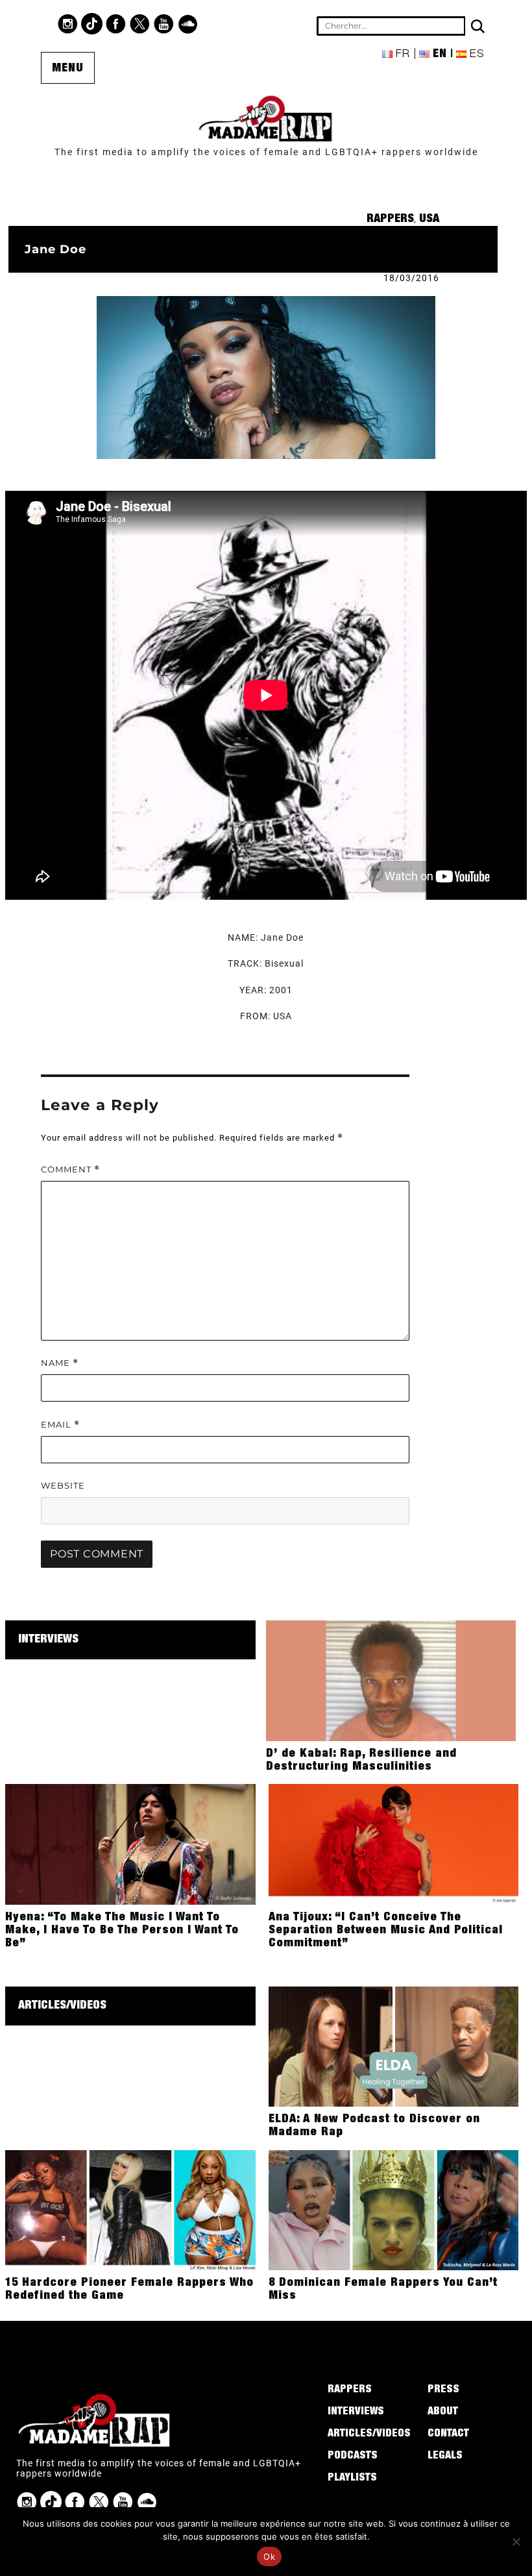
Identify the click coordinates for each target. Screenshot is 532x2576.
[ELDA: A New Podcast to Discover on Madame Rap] (393, 2046)
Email (60, 1425)
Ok (269, 2557)
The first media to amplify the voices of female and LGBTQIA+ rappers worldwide (266, 152)
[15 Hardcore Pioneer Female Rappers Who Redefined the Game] (130, 2209)
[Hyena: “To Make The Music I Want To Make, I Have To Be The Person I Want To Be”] (130, 1844)
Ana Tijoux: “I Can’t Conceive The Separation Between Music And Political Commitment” (386, 1931)
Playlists (352, 2479)
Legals (445, 2457)
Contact (448, 2434)
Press (443, 2390)
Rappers (390, 219)
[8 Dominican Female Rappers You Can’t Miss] (393, 2209)
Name (60, 1363)
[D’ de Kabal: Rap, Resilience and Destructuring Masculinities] (391, 1680)
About (443, 2412)
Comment (70, 1170)
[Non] (516, 2542)
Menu (68, 69)
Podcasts (353, 2457)
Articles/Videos (62, 2006)
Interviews (48, 1640)
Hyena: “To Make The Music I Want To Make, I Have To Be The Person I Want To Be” (122, 1931)
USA (429, 219)
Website (63, 1485)
